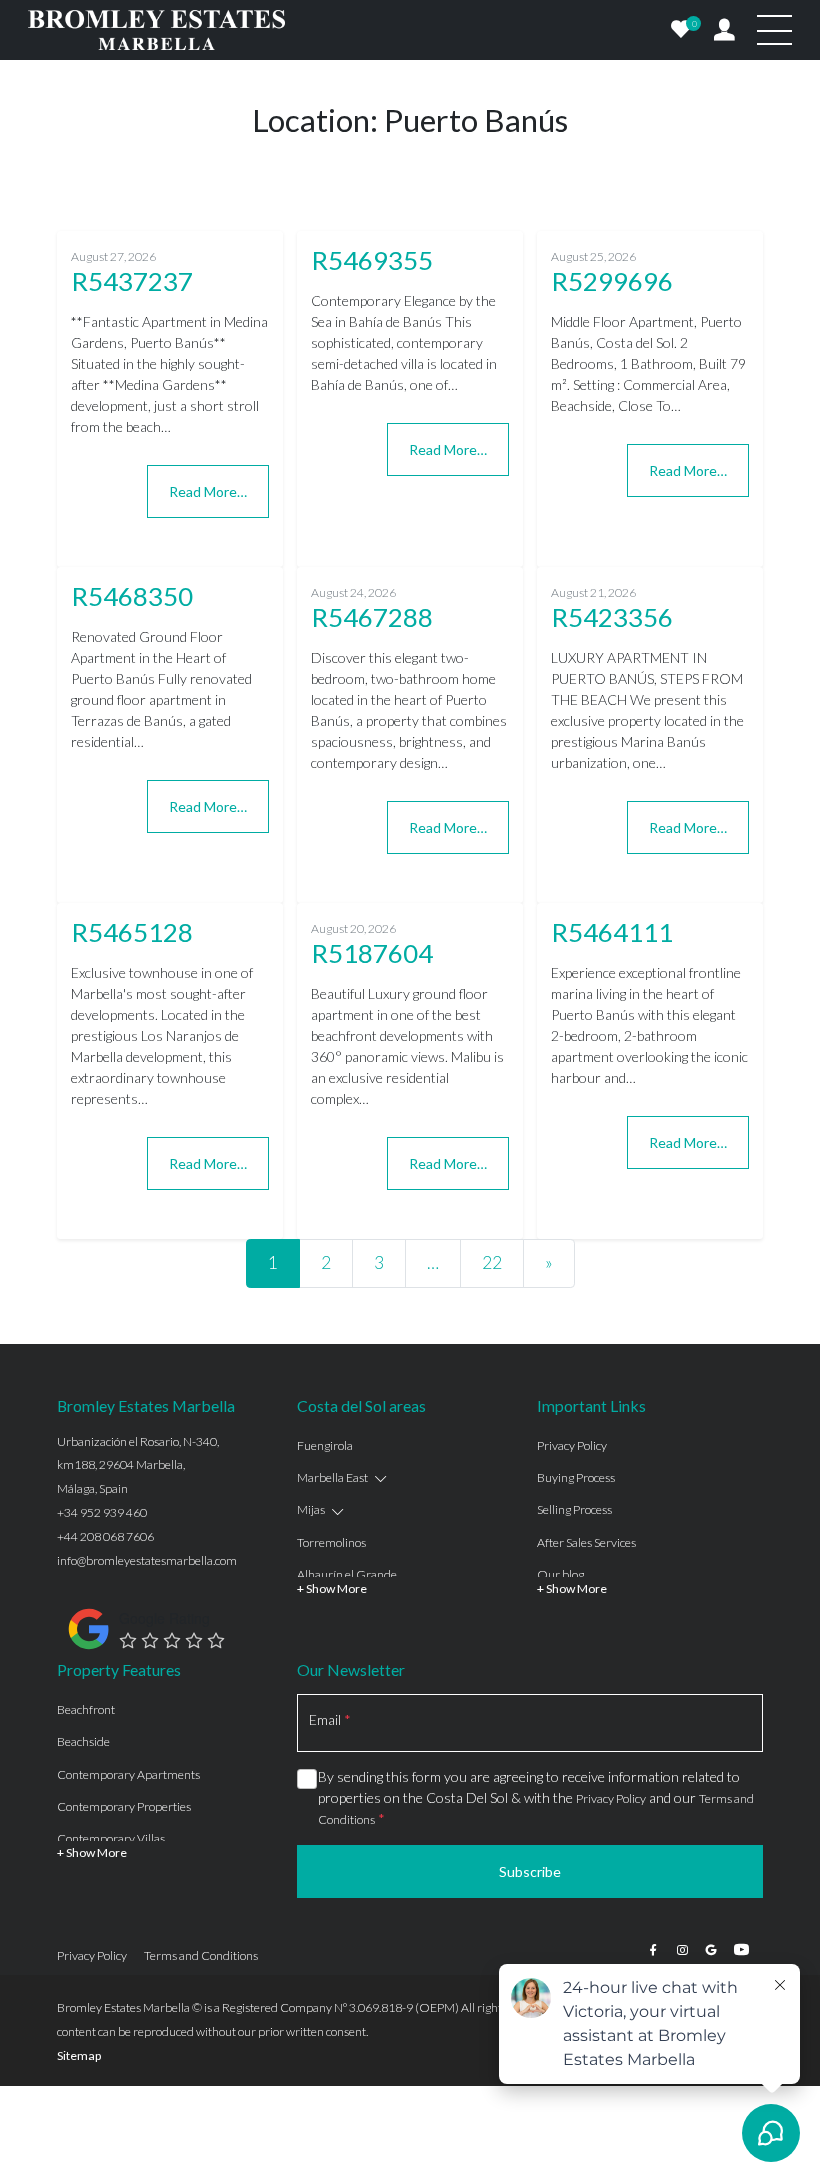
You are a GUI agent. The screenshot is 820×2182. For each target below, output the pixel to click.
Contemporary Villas (111, 1838)
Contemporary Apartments (128, 1774)
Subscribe (530, 1871)
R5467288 (372, 617)
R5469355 (372, 260)
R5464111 (612, 932)
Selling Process (574, 1509)
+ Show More (332, 1588)
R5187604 (372, 953)
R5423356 (612, 617)
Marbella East (332, 1477)
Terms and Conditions (201, 1955)
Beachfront (86, 1709)
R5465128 (132, 932)
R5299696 (612, 281)
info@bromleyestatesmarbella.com (147, 1560)
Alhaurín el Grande (347, 1574)
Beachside (83, 1741)
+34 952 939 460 (102, 1512)
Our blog (560, 1574)
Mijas (311, 1509)
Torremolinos (331, 1542)
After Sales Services (586, 1542)
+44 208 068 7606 (105, 1536)
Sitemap (79, 2055)
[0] (681, 30)
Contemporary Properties (124, 1806)
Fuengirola (325, 1445)
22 (492, 1262)
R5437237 (132, 281)
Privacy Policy (572, 1445)
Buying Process (576, 1477)
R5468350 (132, 596)
